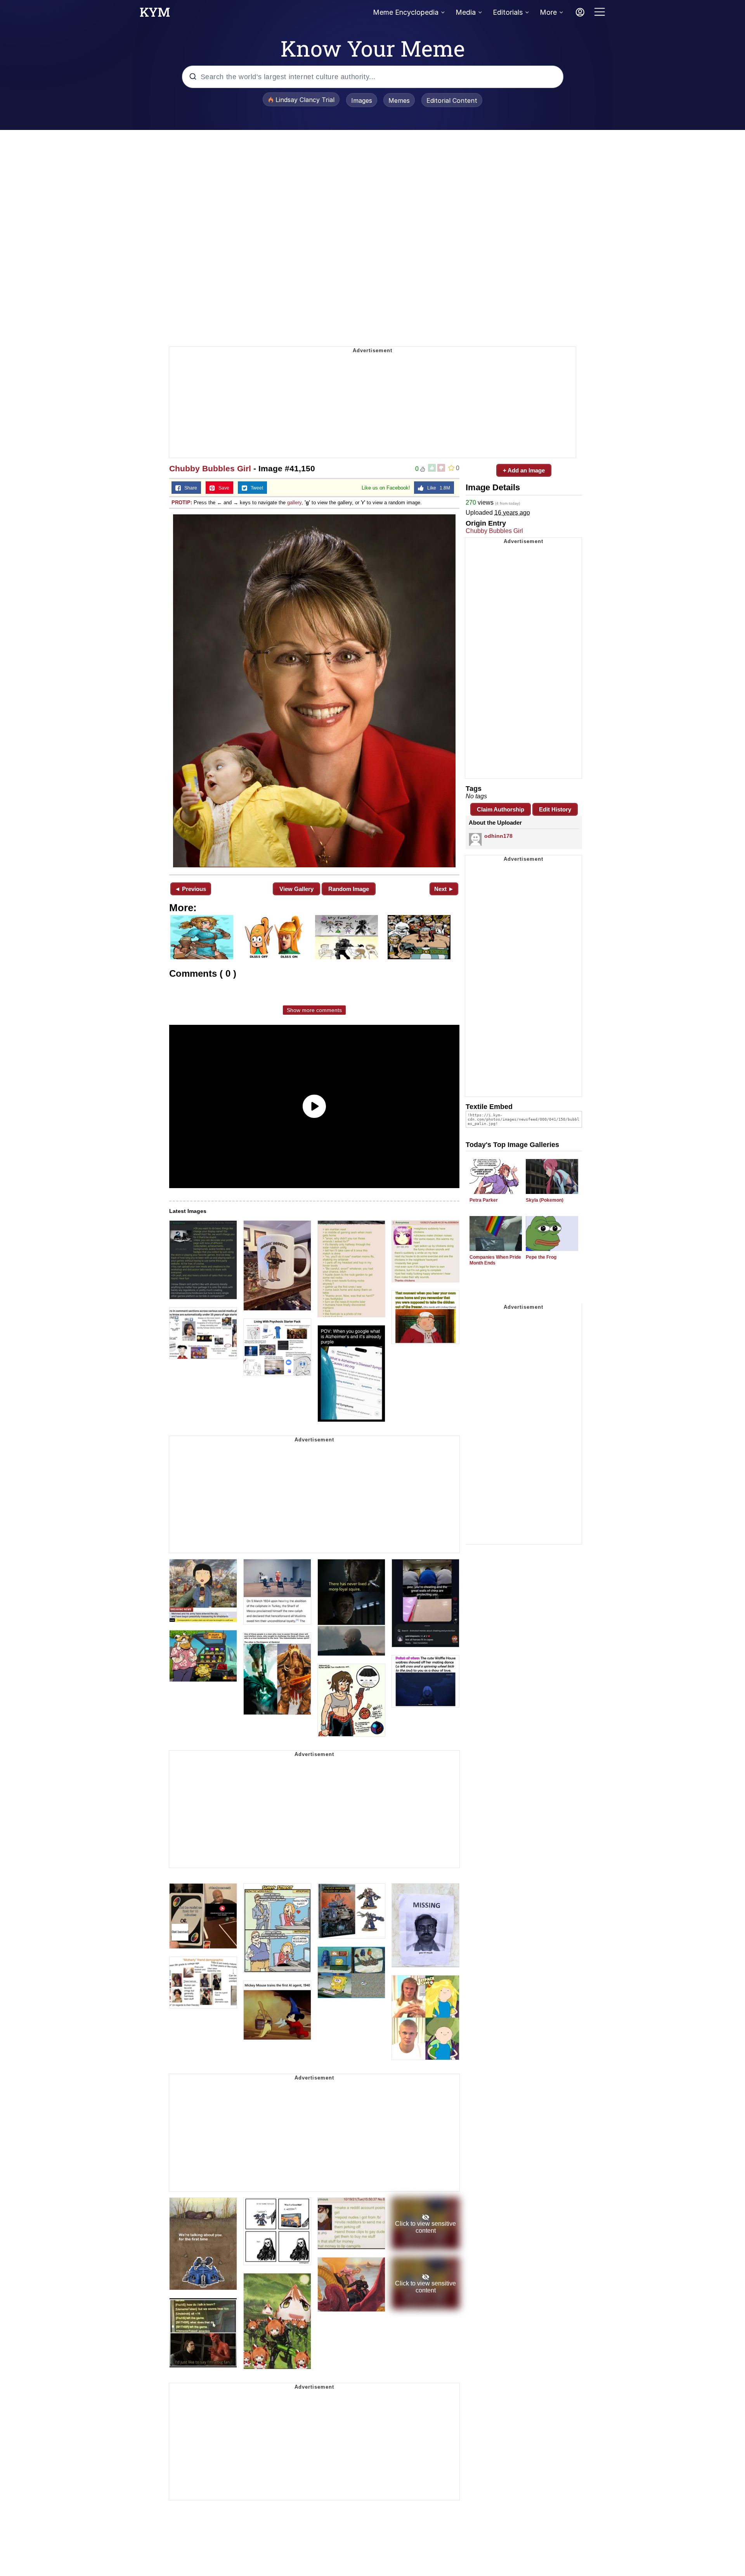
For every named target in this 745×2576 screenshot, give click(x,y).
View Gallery (296, 889)
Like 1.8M (437, 488)
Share (189, 488)
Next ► (444, 889)
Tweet (255, 488)
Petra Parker (484, 1200)
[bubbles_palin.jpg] (314, 691)
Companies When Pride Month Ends (495, 1260)
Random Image (349, 889)
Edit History (555, 809)
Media (466, 12)
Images (362, 100)
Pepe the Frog (541, 1257)
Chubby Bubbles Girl (210, 468)
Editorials (508, 12)
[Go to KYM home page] (155, 14)
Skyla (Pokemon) (545, 1200)
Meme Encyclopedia (406, 12)
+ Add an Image (524, 470)
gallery (294, 503)
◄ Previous (190, 889)
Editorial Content (452, 100)
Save (222, 488)
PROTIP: (182, 503)
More (548, 12)
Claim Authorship (501, 809)
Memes (399, 100)
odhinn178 (498, 836)
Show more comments (314, 1010)
